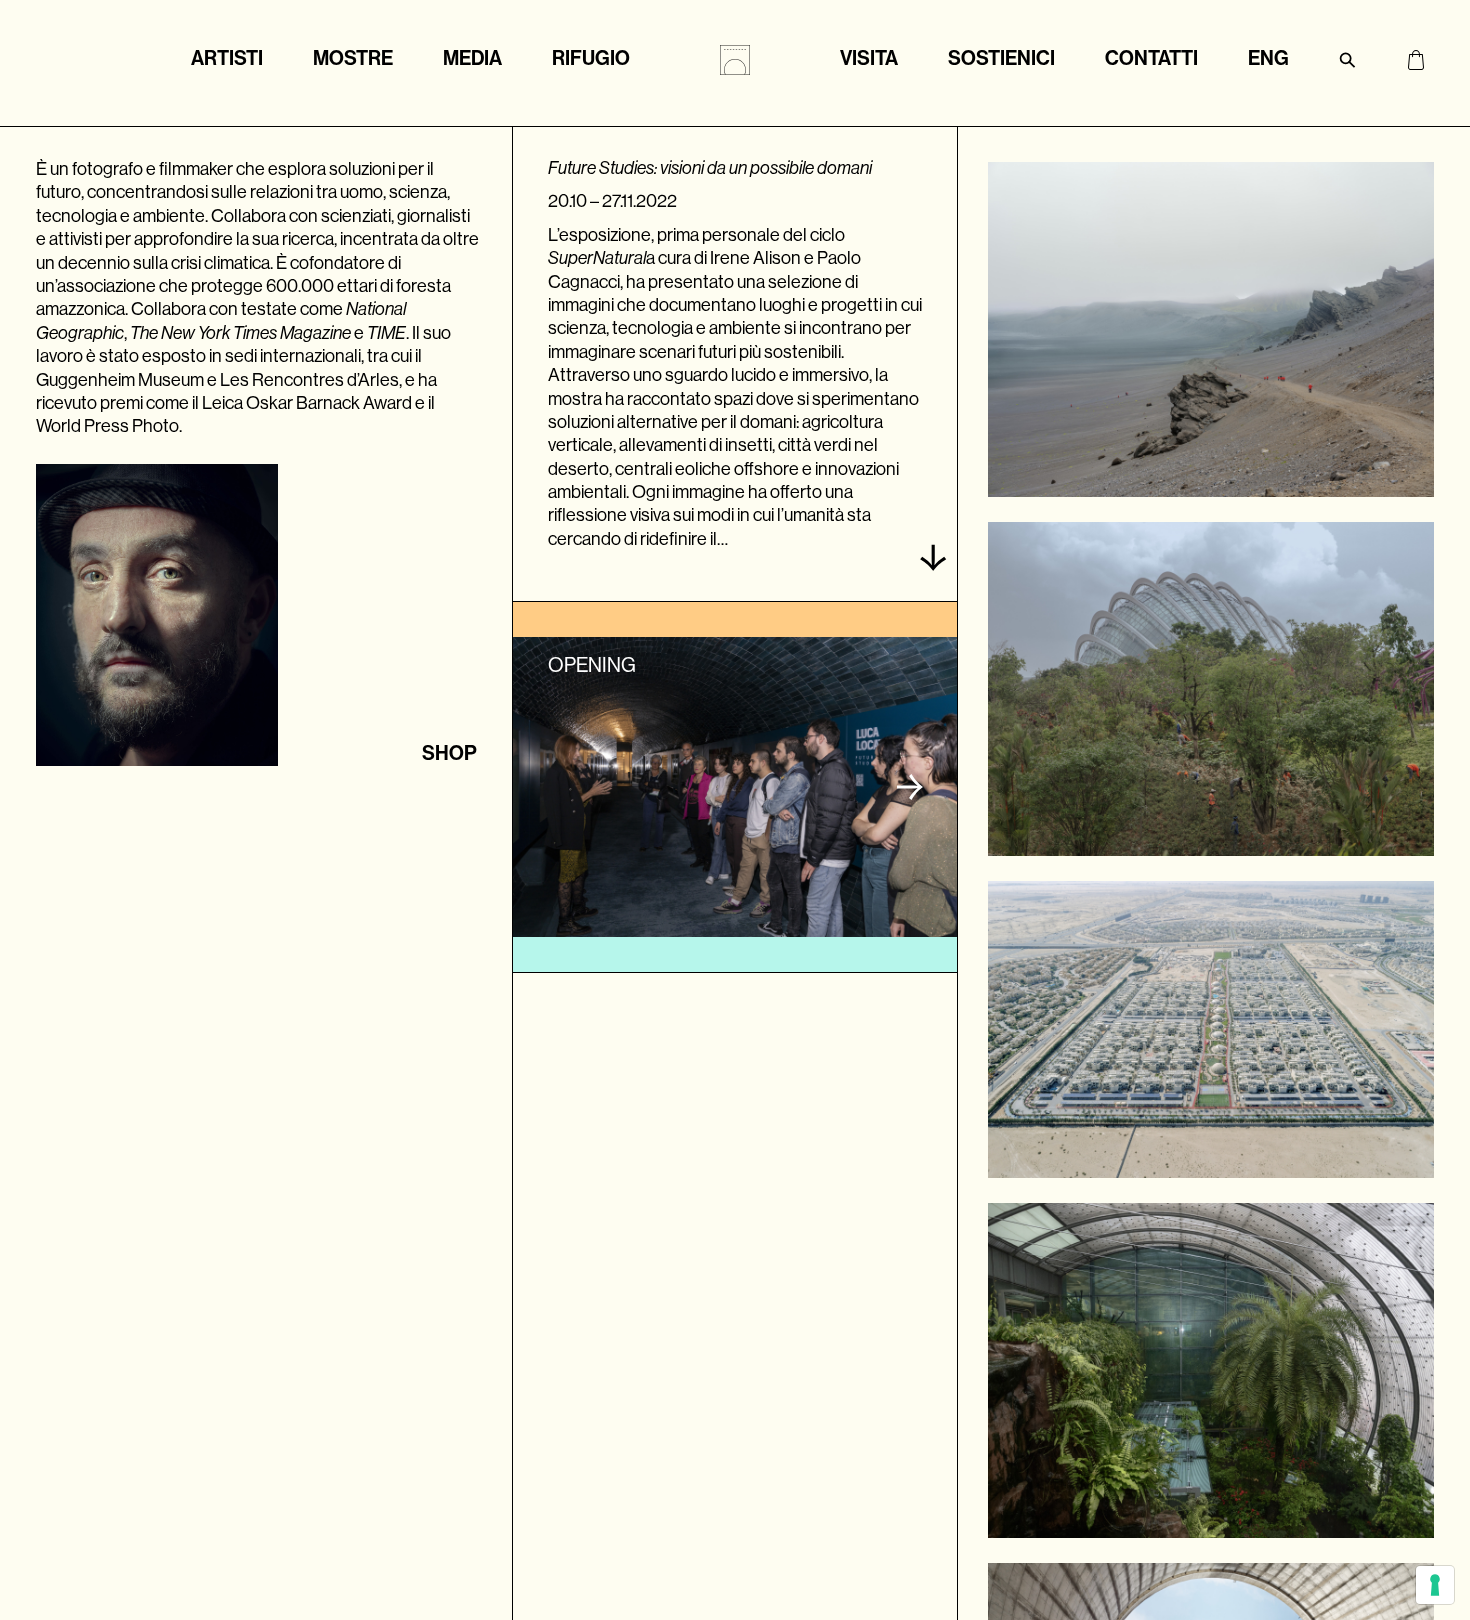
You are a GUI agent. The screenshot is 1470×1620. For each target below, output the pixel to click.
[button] (910, 787)
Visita (869, 58)
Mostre (353, 58)
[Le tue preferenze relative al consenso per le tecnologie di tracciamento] (1435, 1585)
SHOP (449, 753)
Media (472, 58)
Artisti (227, 58)
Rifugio (591, 58)
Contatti (1151, 58)
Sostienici (1001, 58)
